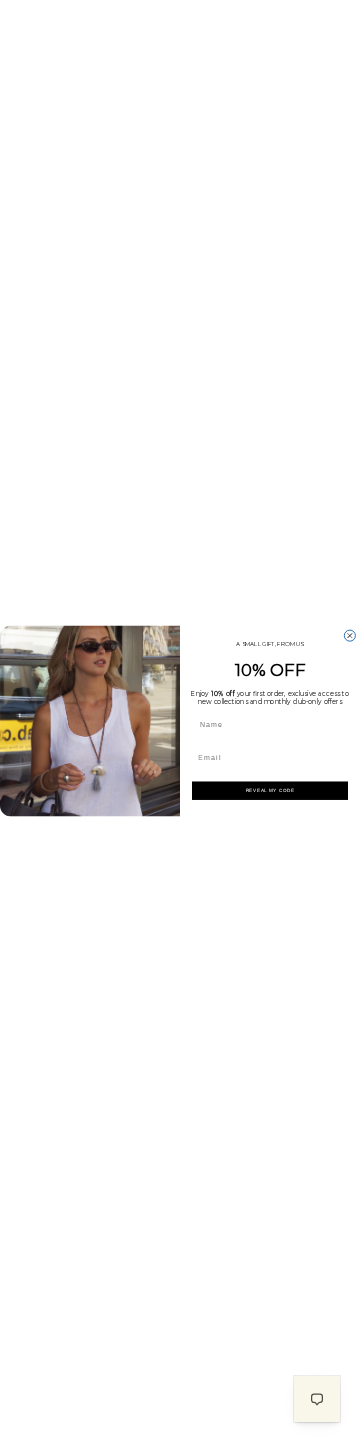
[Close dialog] (349, 635)
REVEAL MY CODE (270, 790)
